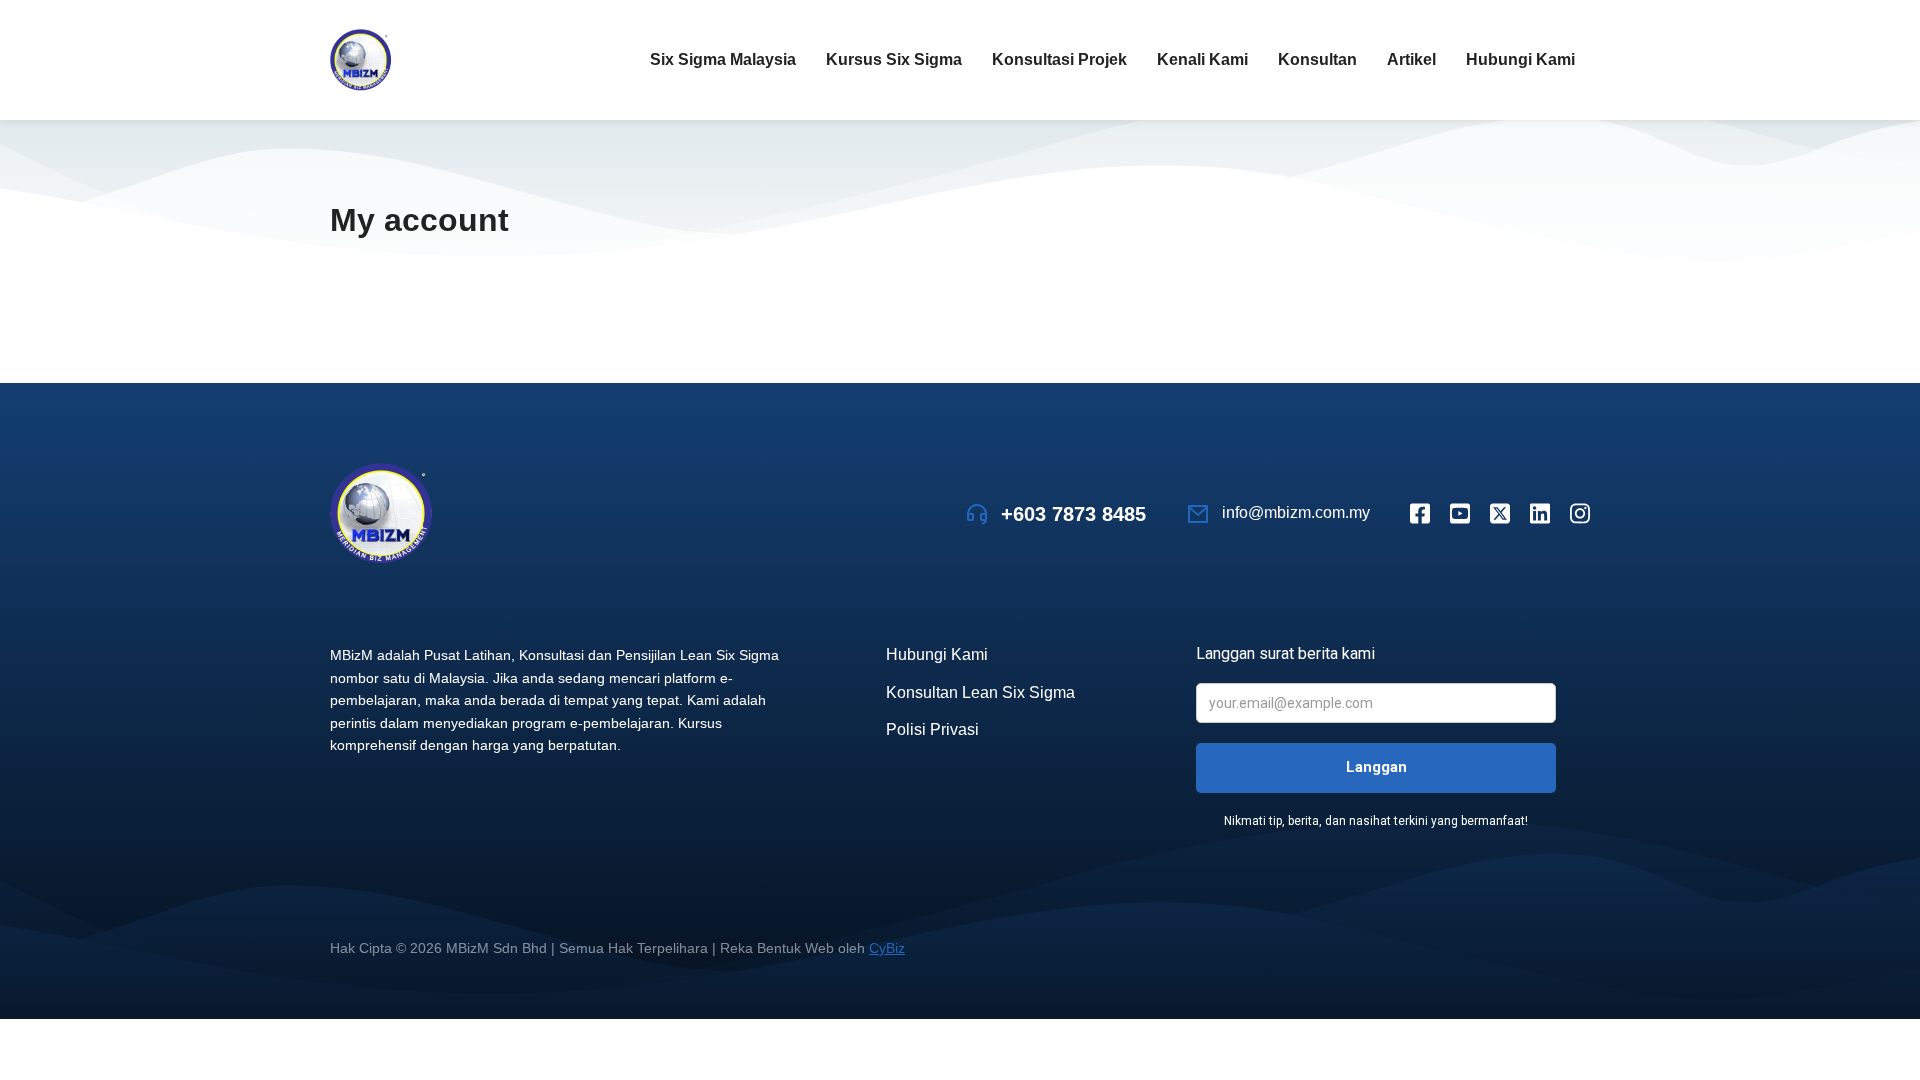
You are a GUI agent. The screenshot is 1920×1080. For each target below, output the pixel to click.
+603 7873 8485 (1073, 514)
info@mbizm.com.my (1296, 512)
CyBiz (887, 948)
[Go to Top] (1879, 1039)
